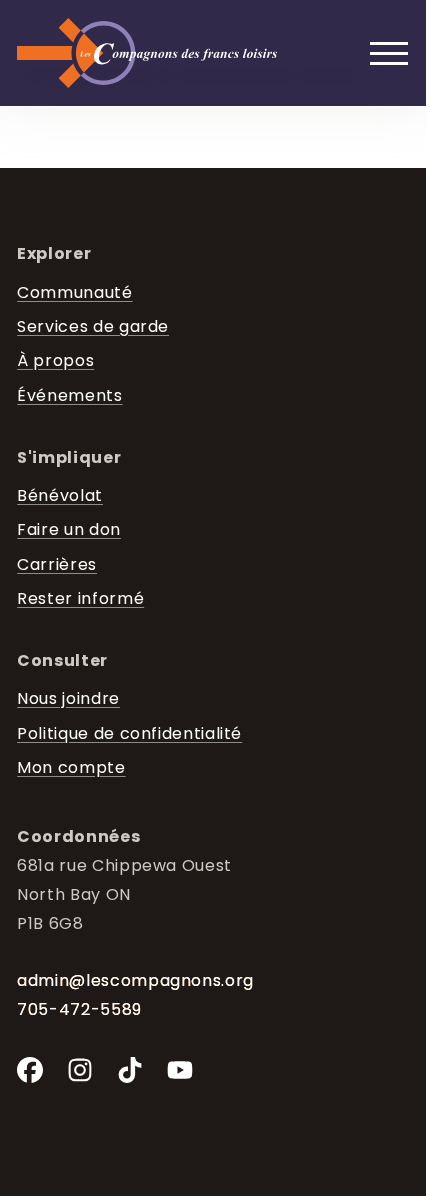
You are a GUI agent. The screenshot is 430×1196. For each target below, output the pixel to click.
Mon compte (71, 768)
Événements (69, 396)
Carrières (57, 565)
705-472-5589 (79, 1009)
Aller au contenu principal (51, 33)
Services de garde (93, 327)
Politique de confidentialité (129, 734)
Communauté (74, 293)
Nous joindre (68, 699)
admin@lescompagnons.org (135, 980)
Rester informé (80, 599)
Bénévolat (60, 496)
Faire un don (69, 530)
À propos (55, 361)
